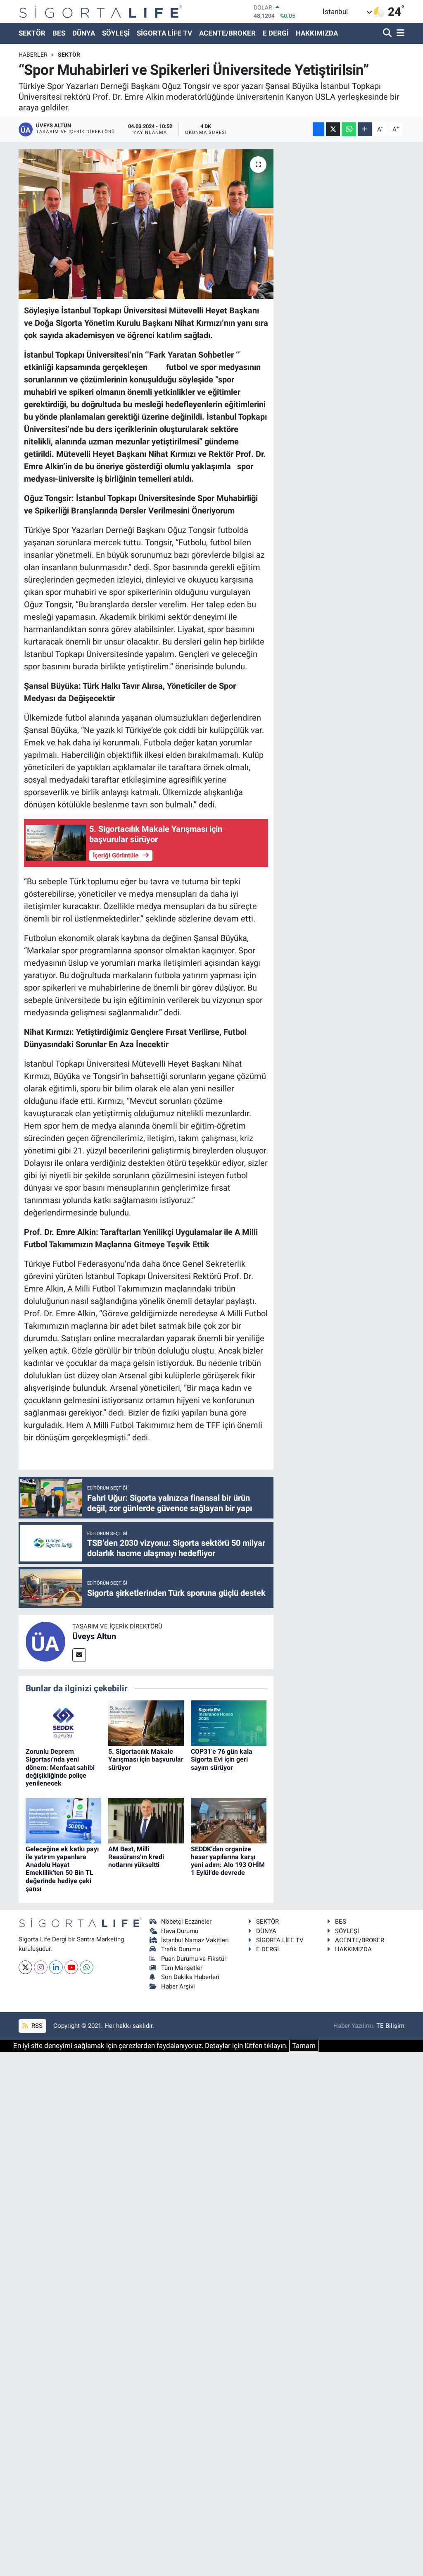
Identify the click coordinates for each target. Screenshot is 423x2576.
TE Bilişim (390, 2026)
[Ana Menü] (399, 33)
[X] (25, 1967)
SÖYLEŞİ (116, 33)
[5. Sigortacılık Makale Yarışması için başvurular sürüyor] (146, 1723)
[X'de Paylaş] (333, 129)
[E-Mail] (79, 1655)
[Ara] (388, 33)
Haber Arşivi (178, 1986)
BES (59, 33)
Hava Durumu (180, 1931)
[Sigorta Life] (101, 11)
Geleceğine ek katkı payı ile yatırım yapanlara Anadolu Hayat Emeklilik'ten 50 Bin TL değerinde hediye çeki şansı (62, 1869)
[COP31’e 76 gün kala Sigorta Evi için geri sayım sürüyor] (229, 1723)
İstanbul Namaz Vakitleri (195, 1940)
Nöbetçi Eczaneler (186, 1922)
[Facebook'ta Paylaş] (318, 129)
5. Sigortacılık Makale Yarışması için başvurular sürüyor (146, 1759)
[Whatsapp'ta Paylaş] (349, 129)
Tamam (304, 2046)
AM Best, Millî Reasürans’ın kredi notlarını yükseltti (136, 1857)
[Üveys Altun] (45, 1641)
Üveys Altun (94, 1636)
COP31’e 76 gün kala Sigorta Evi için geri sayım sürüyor (222, 1759)
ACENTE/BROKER (227, 33)
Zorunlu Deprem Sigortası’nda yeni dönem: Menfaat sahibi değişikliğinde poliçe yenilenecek (60, 1767)
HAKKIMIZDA (317, 33)
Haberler (33, 55)
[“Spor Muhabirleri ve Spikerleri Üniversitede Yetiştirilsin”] (146, 224)
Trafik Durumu (181, 1949)
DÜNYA (84, 33)
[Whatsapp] (87, 1967)
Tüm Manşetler (182, 1968)
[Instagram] (41, 1967)
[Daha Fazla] (365, 129)
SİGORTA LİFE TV (164, 33)
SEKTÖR (32, 33)
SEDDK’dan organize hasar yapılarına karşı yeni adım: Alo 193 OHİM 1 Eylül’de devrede (228, 1861)
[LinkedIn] (56, 1967)
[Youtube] (71, 1967)
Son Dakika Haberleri (190, 1977)
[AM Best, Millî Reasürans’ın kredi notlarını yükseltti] (146, 1820)
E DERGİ (276, 33)
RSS (36, 2026)
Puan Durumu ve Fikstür (194, 1959)
